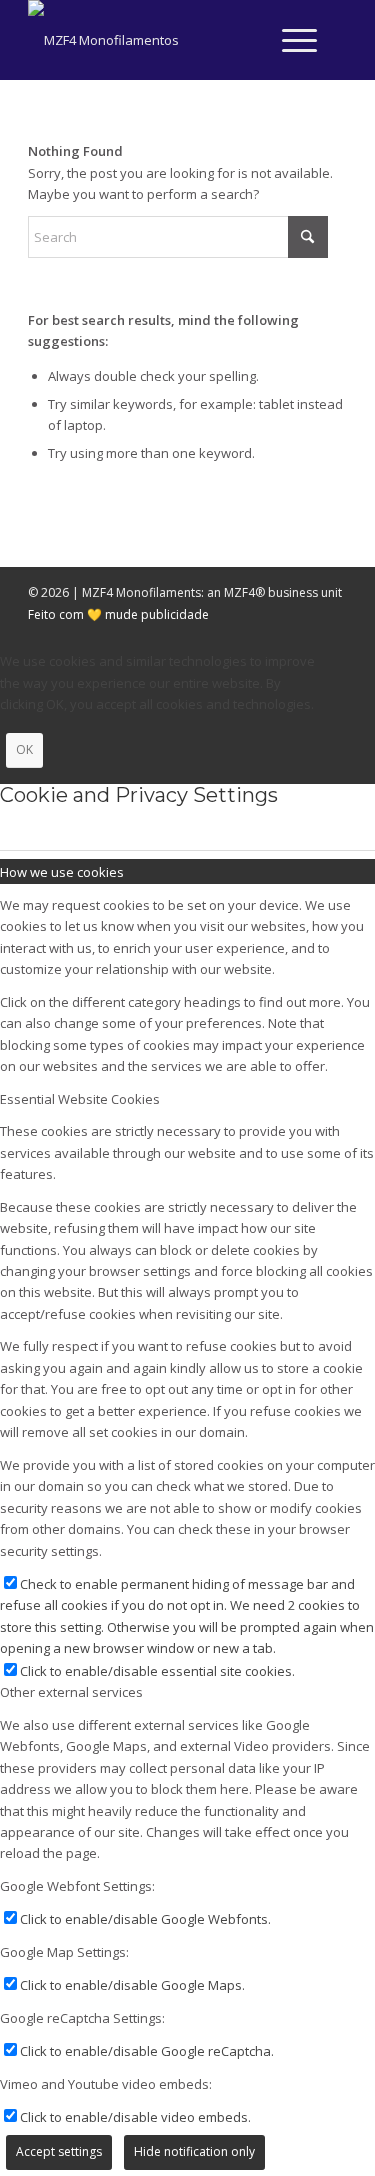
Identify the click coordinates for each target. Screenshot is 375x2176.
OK (24, 749)
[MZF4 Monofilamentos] (155, 40)
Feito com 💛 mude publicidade (118, 614)
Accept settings (59, 2151)
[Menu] (289, 40)
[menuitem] (289, 40)
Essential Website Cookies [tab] (80, 1099)
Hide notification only (194, 2151)
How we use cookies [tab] (62, 872)
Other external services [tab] (71, 1692)
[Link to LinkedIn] (332, 40)
